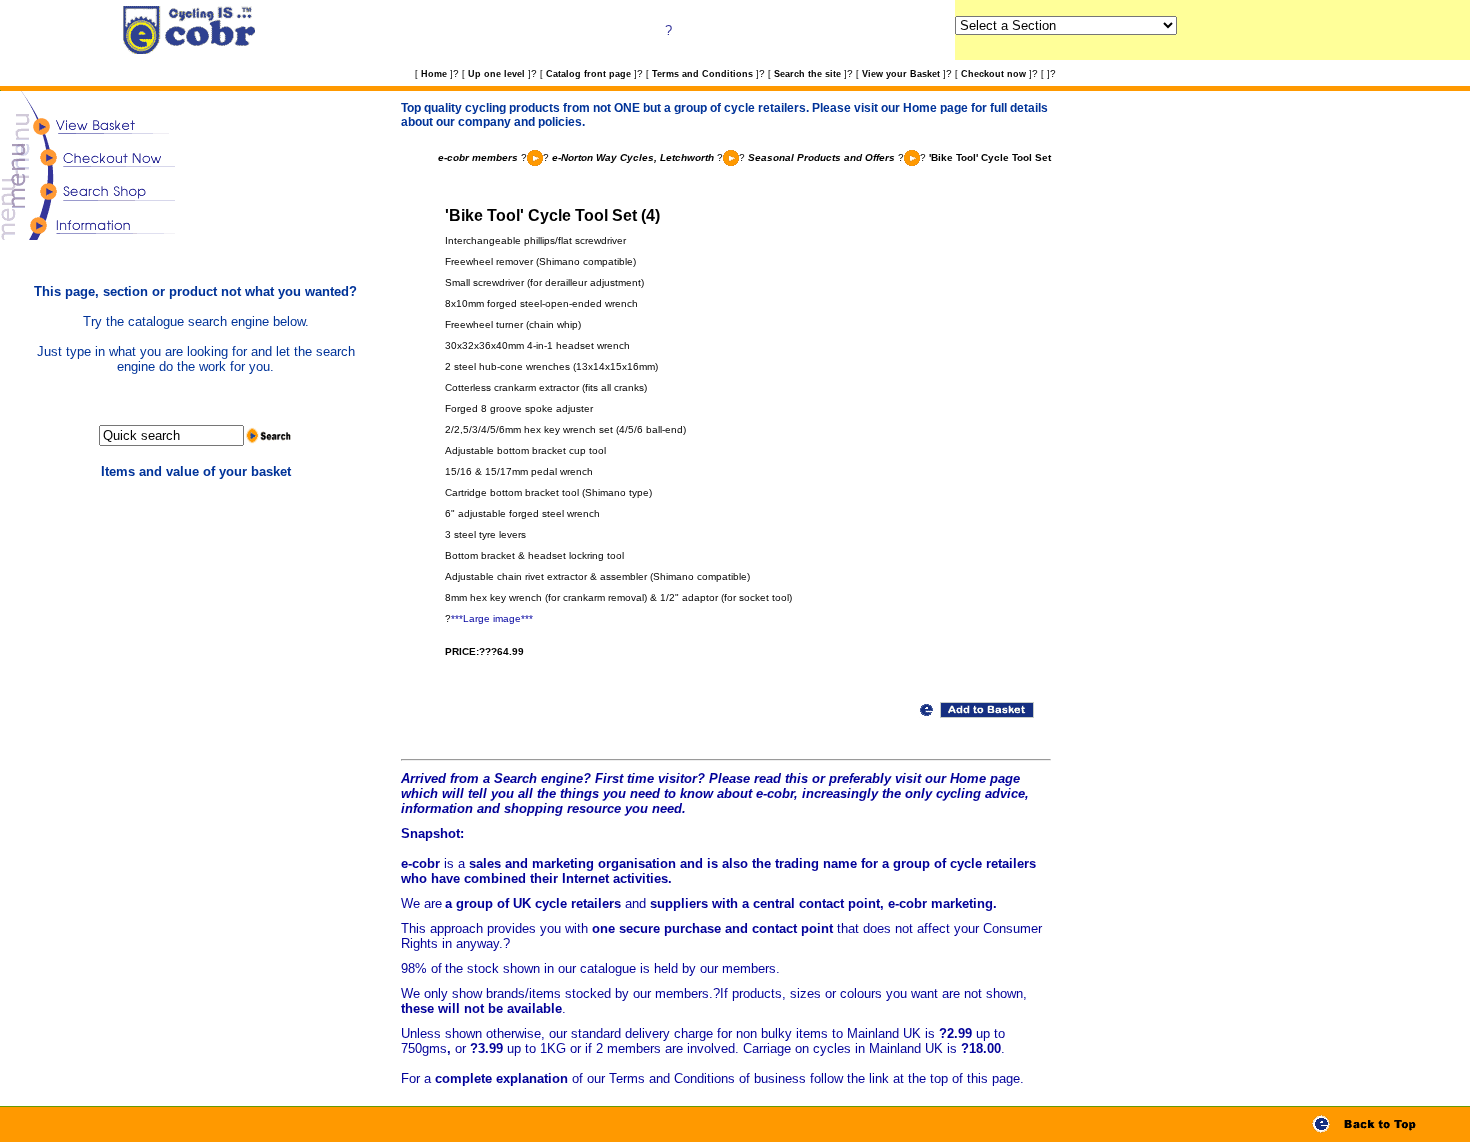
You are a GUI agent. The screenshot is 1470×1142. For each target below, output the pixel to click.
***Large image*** (492, 618)
